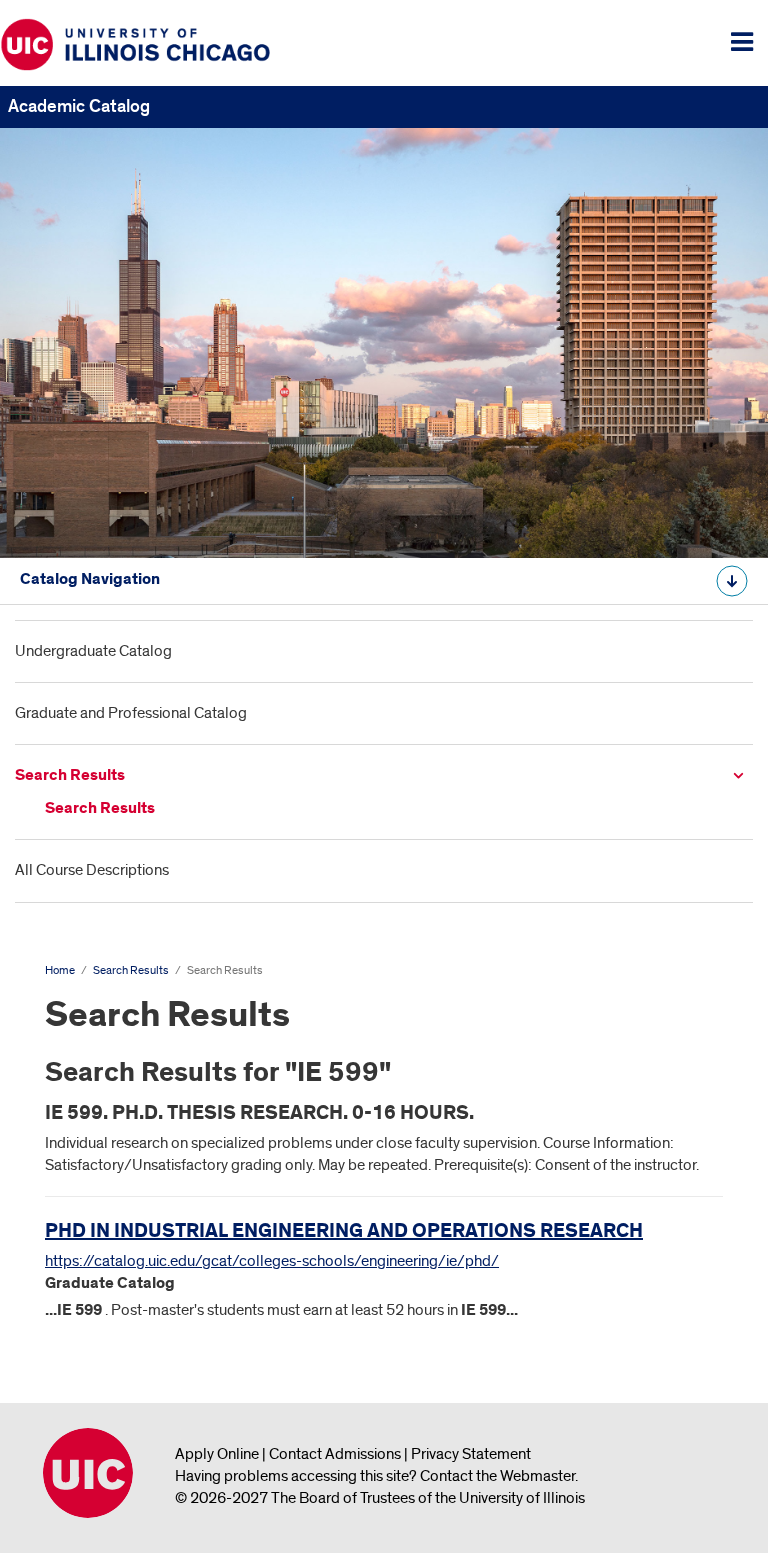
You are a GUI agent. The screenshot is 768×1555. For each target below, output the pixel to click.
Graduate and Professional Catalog (131, 713)
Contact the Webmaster (497, 1476)
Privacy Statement (471, 1454)
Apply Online (217, 1454)
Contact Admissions (335, 1454)
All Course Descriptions (92, 870)
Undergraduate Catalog (93, 651)
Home (60, 970)
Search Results (70, 775)
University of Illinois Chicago (88, 1473)
